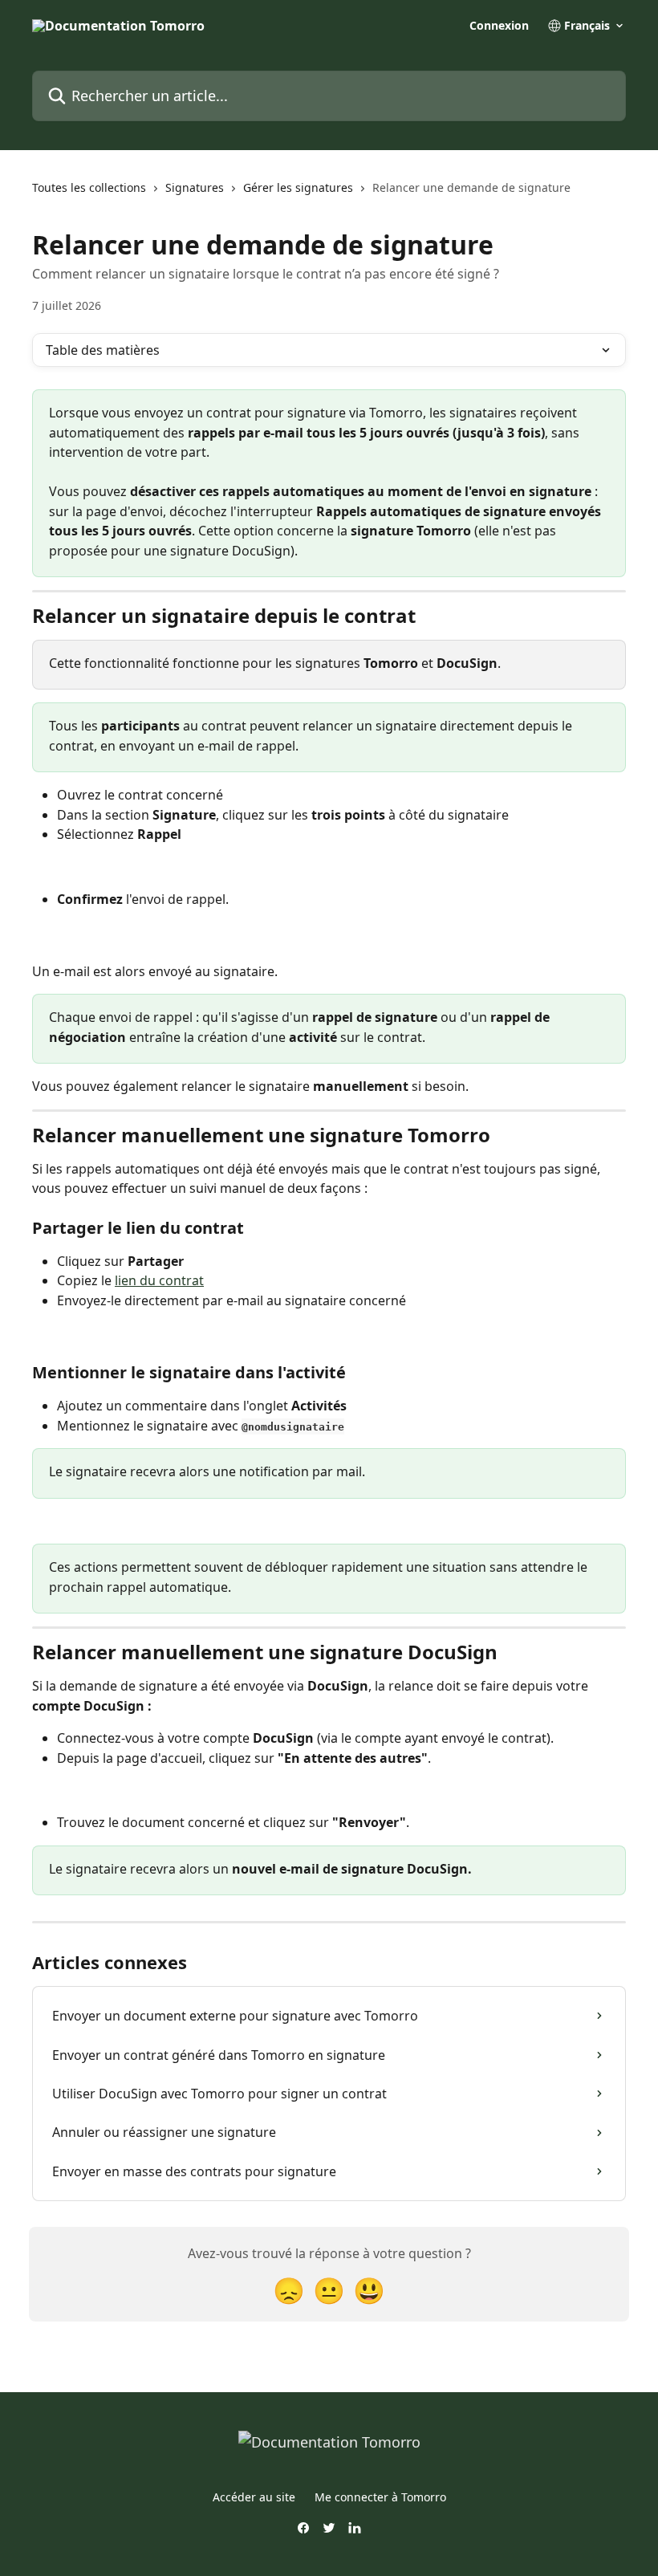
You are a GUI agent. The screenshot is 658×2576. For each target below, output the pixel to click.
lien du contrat (159, 1280)
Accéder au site (254, 2497)
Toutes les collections (89, 187)
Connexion (499, 26)
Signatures (195, 187)
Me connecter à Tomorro (380, 2497)
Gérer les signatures (298, 187)
